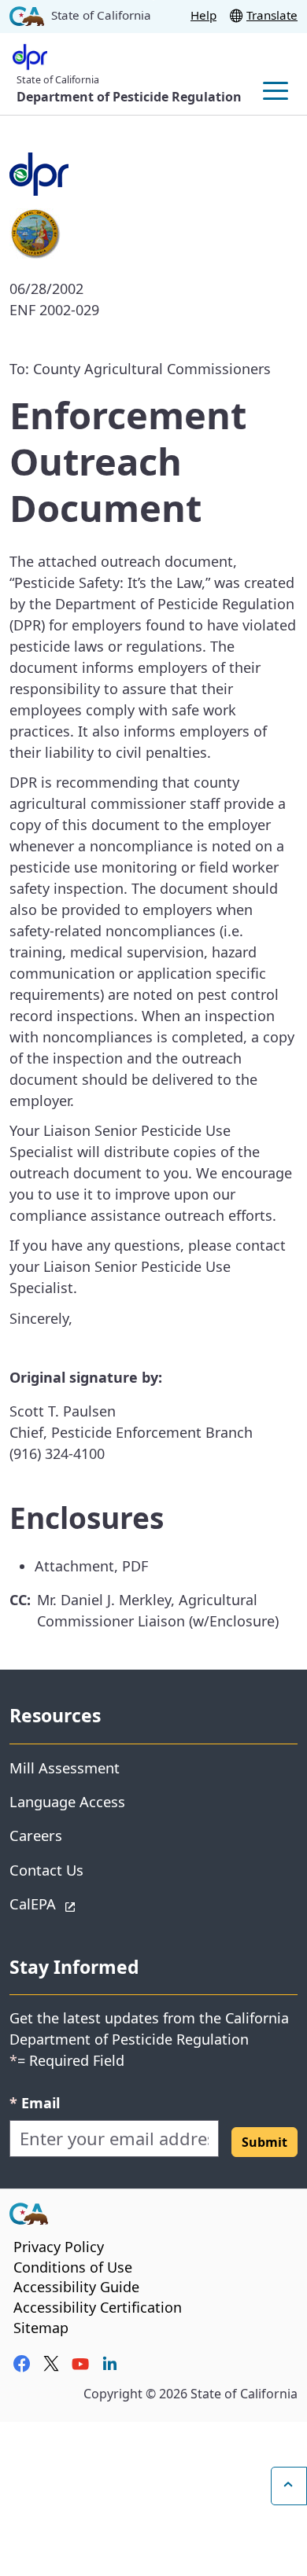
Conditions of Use (73, 2267)
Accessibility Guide (76, 2287)
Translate (272, 15)
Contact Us (46, 1870)
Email (35, 2102)
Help (203, 15)
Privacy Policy (59, 2247)
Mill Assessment (65, 1768)
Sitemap (41, 2328)
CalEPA (89, 1903)
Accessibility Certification (98, 2307)
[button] (264, 2142)
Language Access (67, 1801)
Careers (36, 1835)
